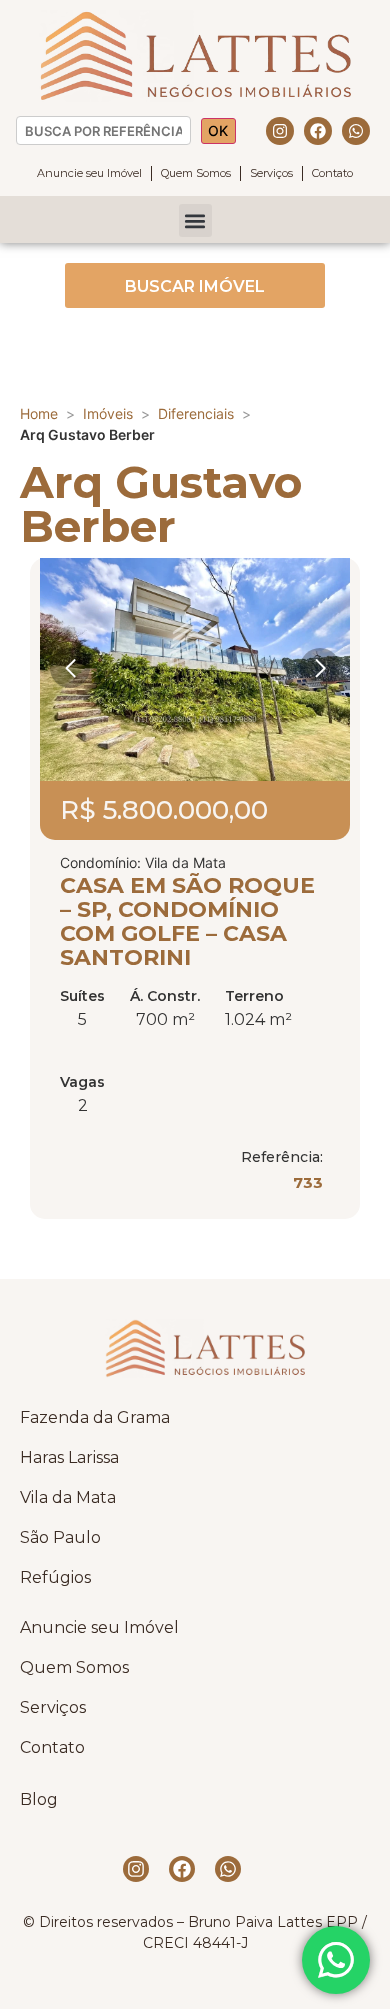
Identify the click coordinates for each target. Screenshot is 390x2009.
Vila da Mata (68, 1497)
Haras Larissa (69, 1457)
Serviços (271, 173)
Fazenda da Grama (95, 1417)
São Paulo (60, 1537)
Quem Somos (196, 173)
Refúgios (55, 1577)
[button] (195, 220)
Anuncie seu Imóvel (89, 173)
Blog (39, 1799)
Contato (332, 173)
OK (218, 130)
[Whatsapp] (356, 131)
